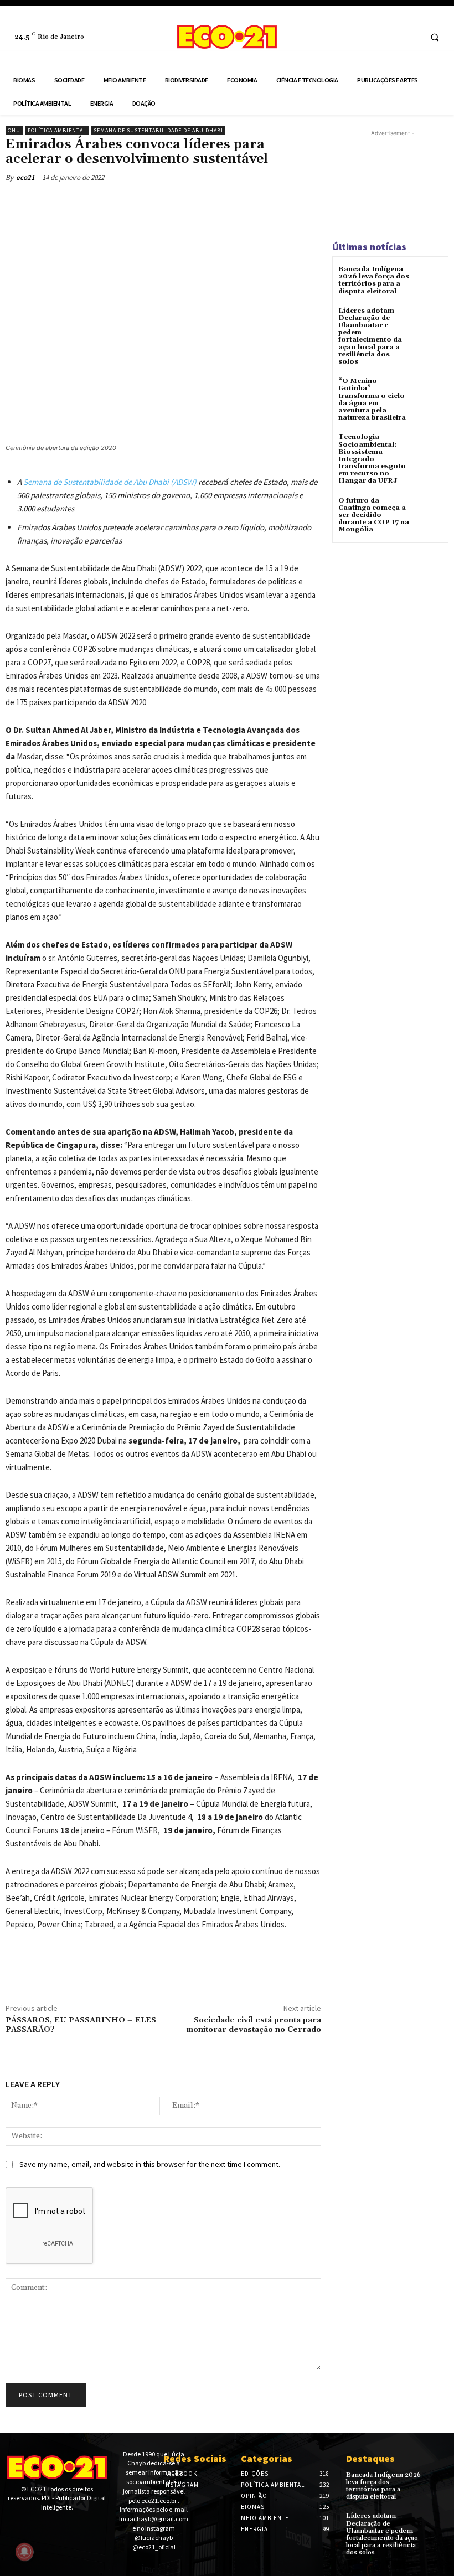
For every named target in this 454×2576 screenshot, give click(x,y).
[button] (435, 37)
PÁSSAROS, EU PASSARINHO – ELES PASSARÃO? (81, 2025)
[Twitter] (42, 203)
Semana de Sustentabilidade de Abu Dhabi (158, 130)
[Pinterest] (68, 203)
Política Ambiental (57, 130)
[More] (119, 203)
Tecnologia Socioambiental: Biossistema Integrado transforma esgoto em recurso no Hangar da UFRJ (372, 459)
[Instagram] (411, 37)
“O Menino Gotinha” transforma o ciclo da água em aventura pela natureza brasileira (372, 399)
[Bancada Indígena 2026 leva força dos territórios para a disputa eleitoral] (429, 279)
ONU (14, 130)
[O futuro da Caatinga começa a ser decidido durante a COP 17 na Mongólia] (429, 511)
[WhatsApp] (93, 203)
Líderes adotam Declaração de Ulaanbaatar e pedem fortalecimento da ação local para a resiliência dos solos (370, 336)
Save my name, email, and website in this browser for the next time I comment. (150, 2164)
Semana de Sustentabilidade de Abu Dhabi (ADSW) (110, 482)
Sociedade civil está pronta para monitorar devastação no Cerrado (254, 2025)
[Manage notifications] (24, 2552)
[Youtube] (47, 2527)
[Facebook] (390, 37)
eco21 (25, 177)
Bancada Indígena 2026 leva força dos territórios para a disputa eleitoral (374, 280)
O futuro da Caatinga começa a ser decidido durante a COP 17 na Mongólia (374, 515)
